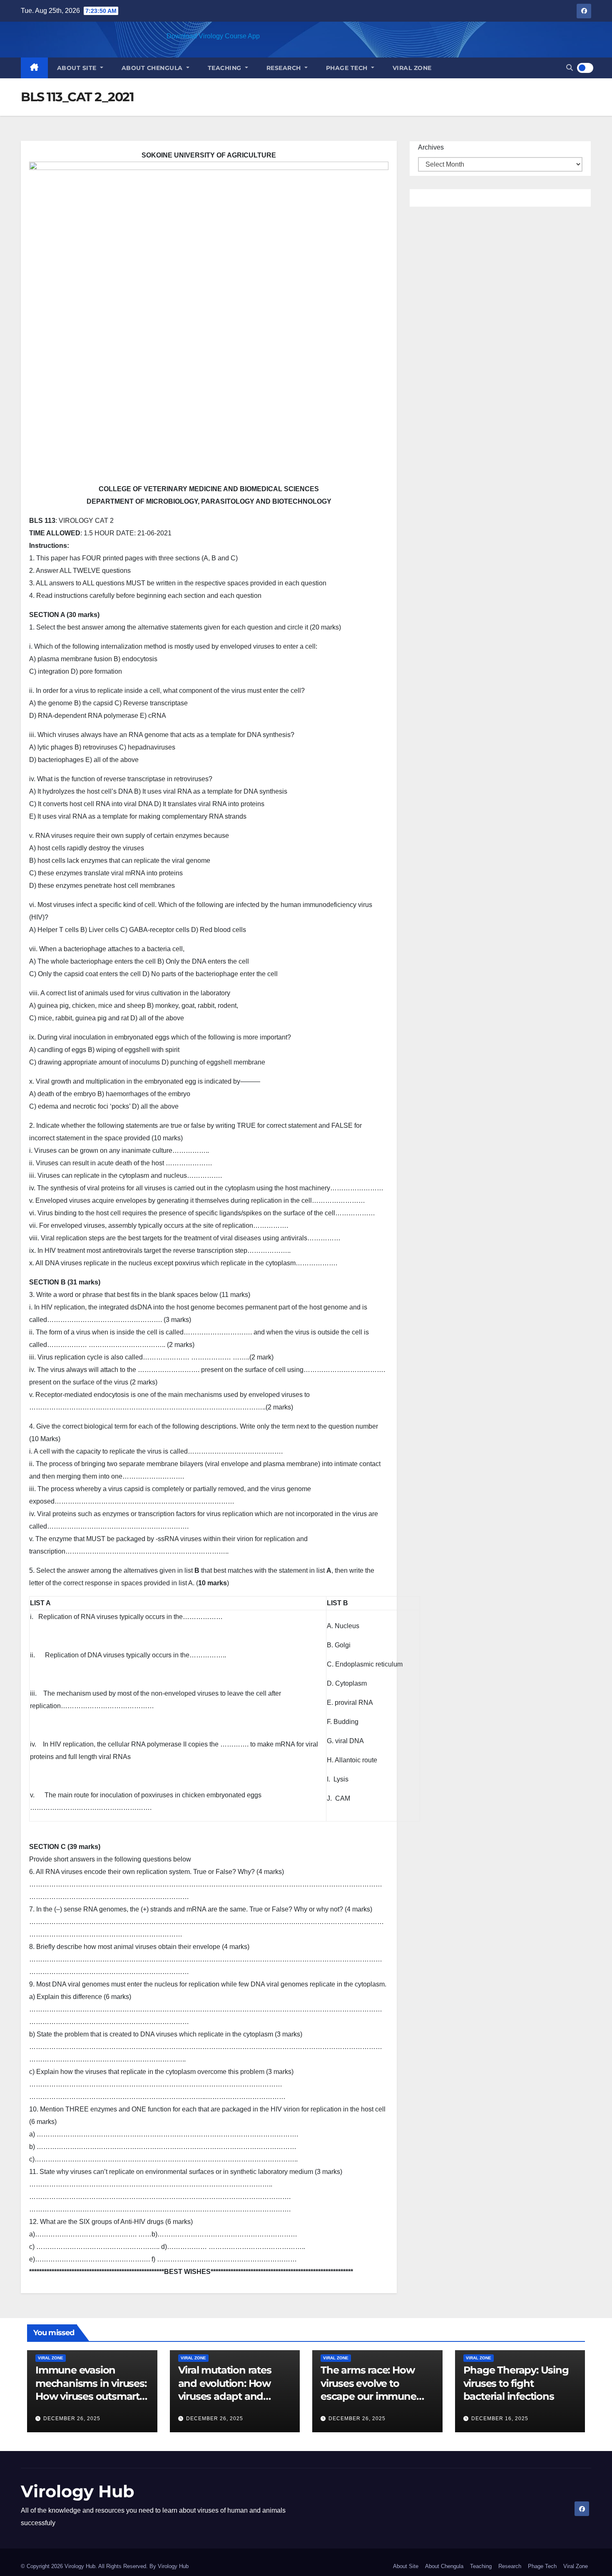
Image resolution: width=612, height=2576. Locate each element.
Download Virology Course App (213, 36)
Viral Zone (412, 68)
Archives (431, 147)
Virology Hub (78, 2491)
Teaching (226, 68)
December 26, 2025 (72, 2419)
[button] (570, 68)
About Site (78, 68)
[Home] (34, 68)
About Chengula (153, 68)
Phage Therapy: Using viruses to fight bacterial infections (516, 2383)
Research (285, 68)
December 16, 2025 (500, 2419)
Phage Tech (348, 68)
